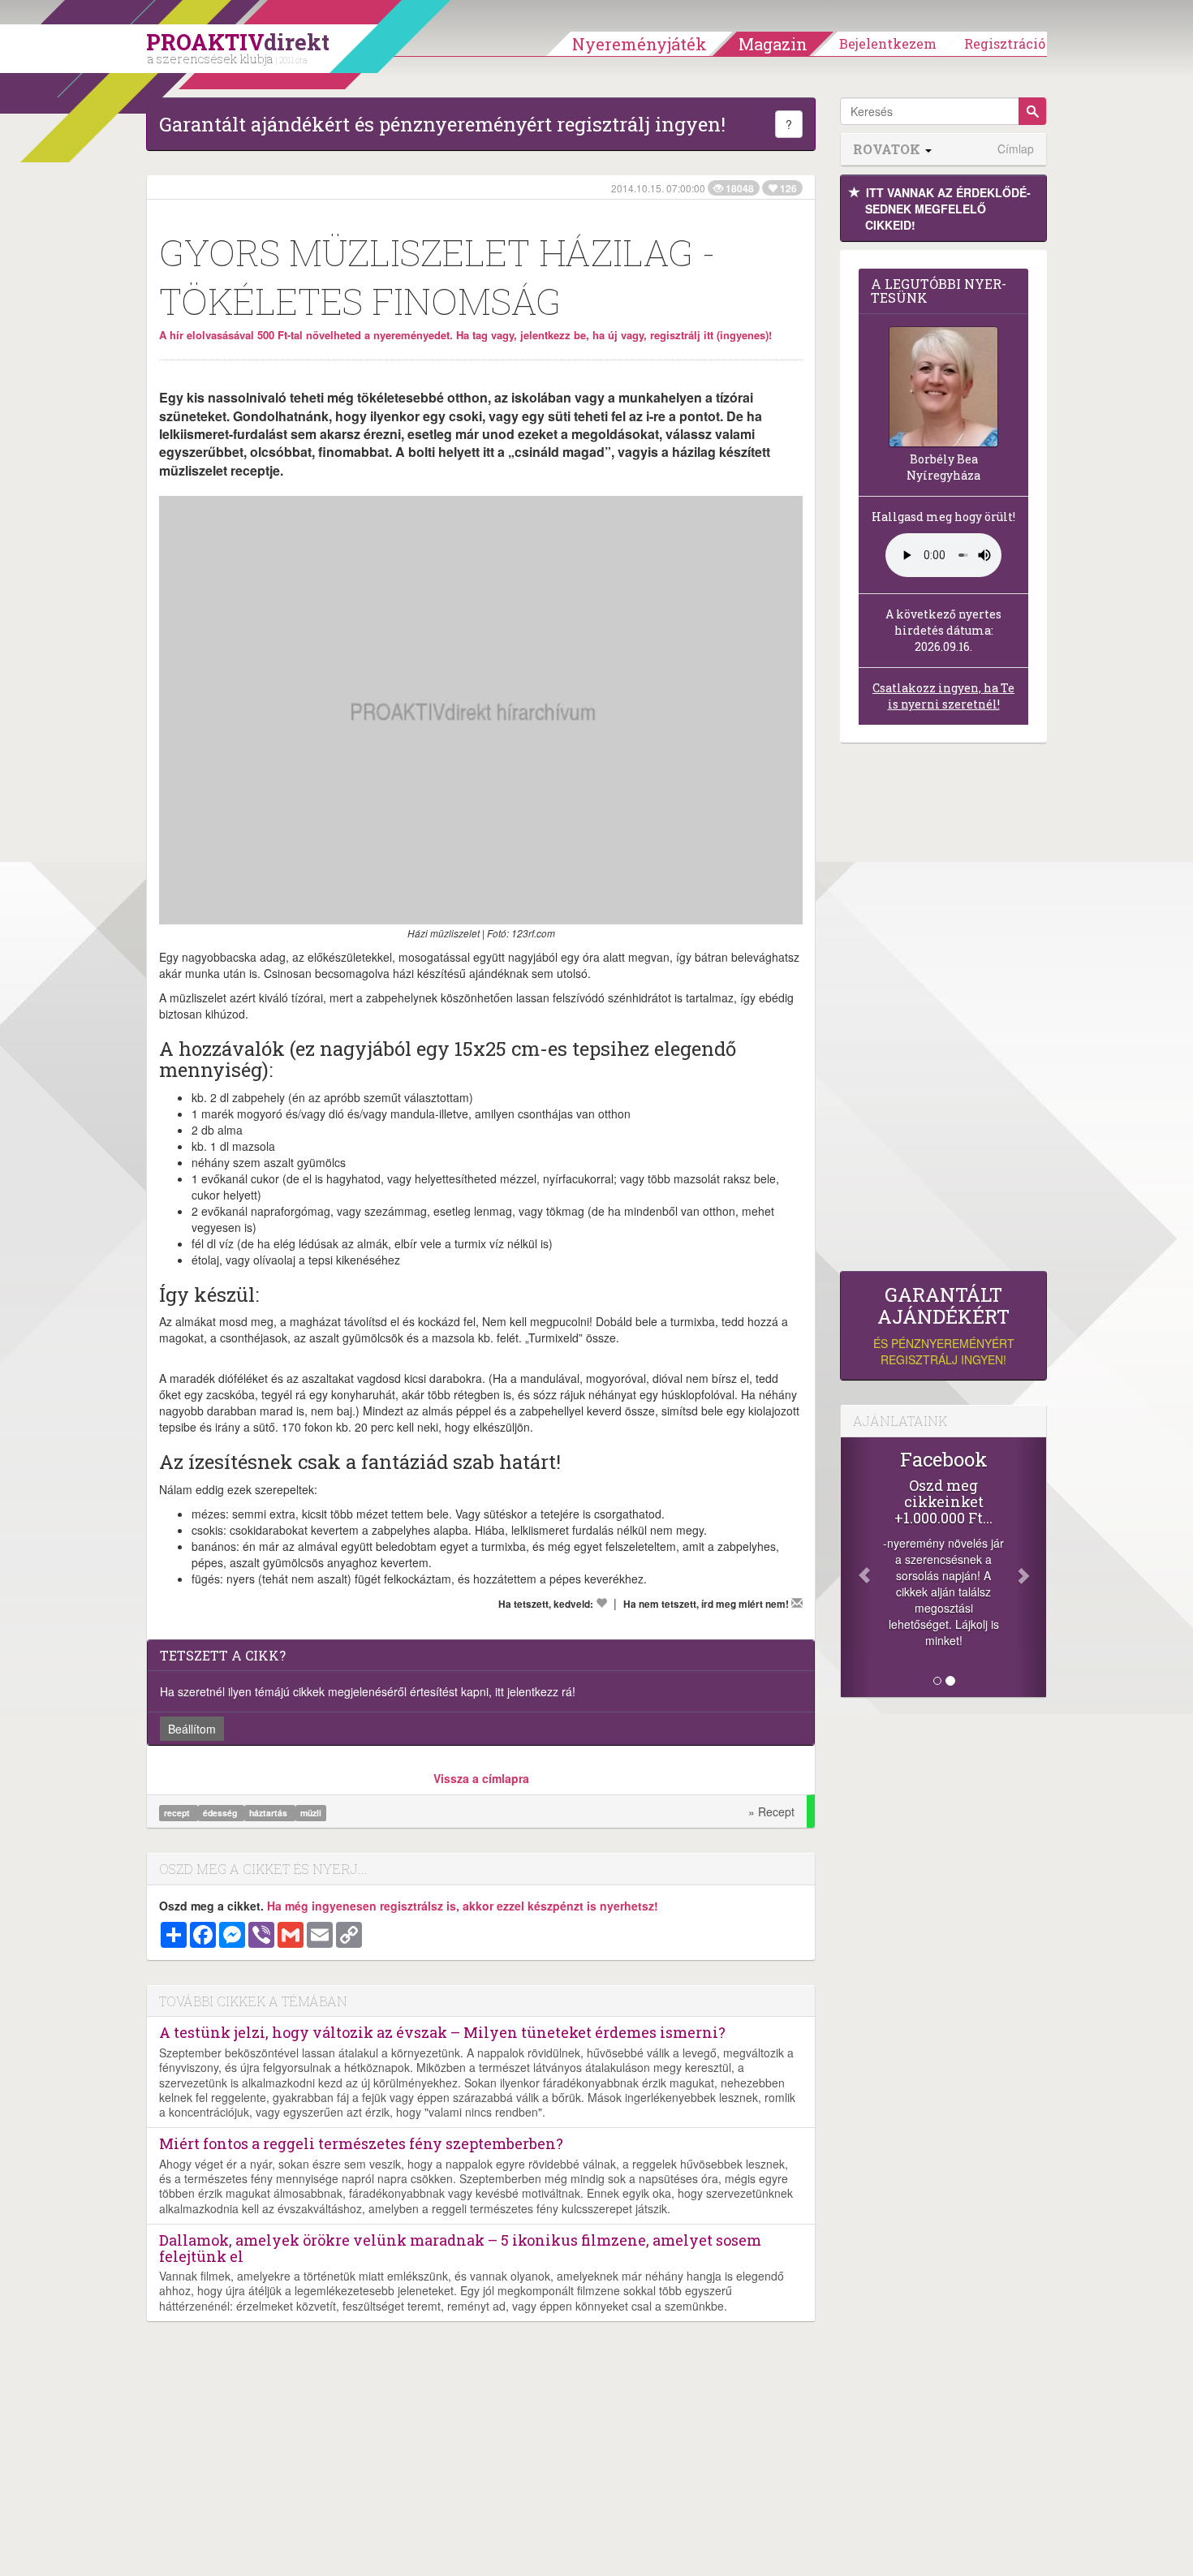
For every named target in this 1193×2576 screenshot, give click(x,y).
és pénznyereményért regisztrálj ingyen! (944, 1326)
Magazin (773, 44)
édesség (221, 1813)
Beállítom (192, 1729)
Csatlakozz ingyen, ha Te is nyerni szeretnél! (943, 696)
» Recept (771, 1811)
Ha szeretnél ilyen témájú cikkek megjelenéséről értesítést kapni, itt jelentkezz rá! (368, 1691)
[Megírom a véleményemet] (797, 1603)
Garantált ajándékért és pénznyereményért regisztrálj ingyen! (442, 124)
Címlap (1016, 149)
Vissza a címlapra (481, 1778)
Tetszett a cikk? (223, 1655)
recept (178, 1813)
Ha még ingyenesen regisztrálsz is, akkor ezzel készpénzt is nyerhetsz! (463, 1906)
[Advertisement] (943, 1011)
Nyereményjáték (640, 44)
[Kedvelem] (601, 1603)
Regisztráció (1005, 43)
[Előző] (856, 1567)
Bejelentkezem (888, 43)
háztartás (269, 1813)
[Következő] (1031, 1567)
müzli (311, 1813)
